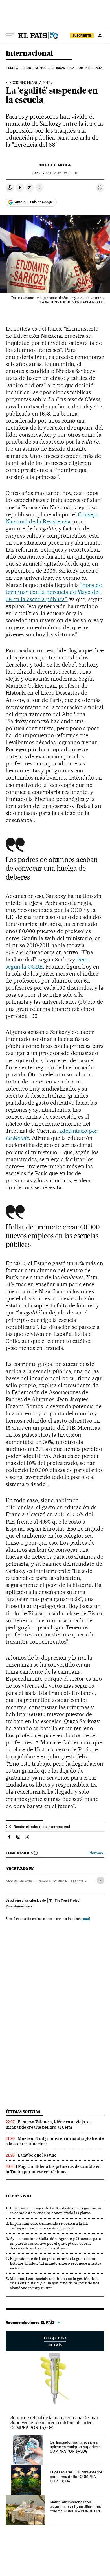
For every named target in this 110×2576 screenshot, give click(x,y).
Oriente (85, 68)
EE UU (27, 68)
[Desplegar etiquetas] (101, 1880)
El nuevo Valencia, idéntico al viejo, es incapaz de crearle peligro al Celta (49, 2125)
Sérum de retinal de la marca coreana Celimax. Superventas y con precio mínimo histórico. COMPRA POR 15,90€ (55, 2423)
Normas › (97, 1853)
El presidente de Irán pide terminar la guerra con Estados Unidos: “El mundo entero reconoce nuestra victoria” (56, 2263)
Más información (18, 1906)
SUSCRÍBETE (82, 35)
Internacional (29, 54)
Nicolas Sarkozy (19, 1881)
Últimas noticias (23, 2112)
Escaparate (55, 2341)
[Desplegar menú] (10, 35)
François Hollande (51, 1881)
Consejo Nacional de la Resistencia (52, 518)
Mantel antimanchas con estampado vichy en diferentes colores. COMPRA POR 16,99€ (76, 2506)
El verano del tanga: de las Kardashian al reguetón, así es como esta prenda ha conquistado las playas (56, 2210)
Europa (12, 68)
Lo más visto (18, 2196)
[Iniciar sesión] (100, 35)
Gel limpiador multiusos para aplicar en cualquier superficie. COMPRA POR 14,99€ (75, 2447)
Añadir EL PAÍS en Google (34, 202)
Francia (77, 1881)
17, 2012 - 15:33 (60, 173)
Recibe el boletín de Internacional (42, 1827)
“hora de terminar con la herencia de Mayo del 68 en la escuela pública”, (54, 592)
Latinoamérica (62, 68)
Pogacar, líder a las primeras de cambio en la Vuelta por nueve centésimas (53, 2169)
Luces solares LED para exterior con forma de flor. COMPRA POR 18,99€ (76, 2477)
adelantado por (79, 1131)
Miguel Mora (55, 165)
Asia (99, 68)
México (41, 68)
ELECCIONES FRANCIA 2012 (28, 83)
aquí (86, 1919)
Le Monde (17, 1138)
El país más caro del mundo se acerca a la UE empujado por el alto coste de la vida (49, 2226)
